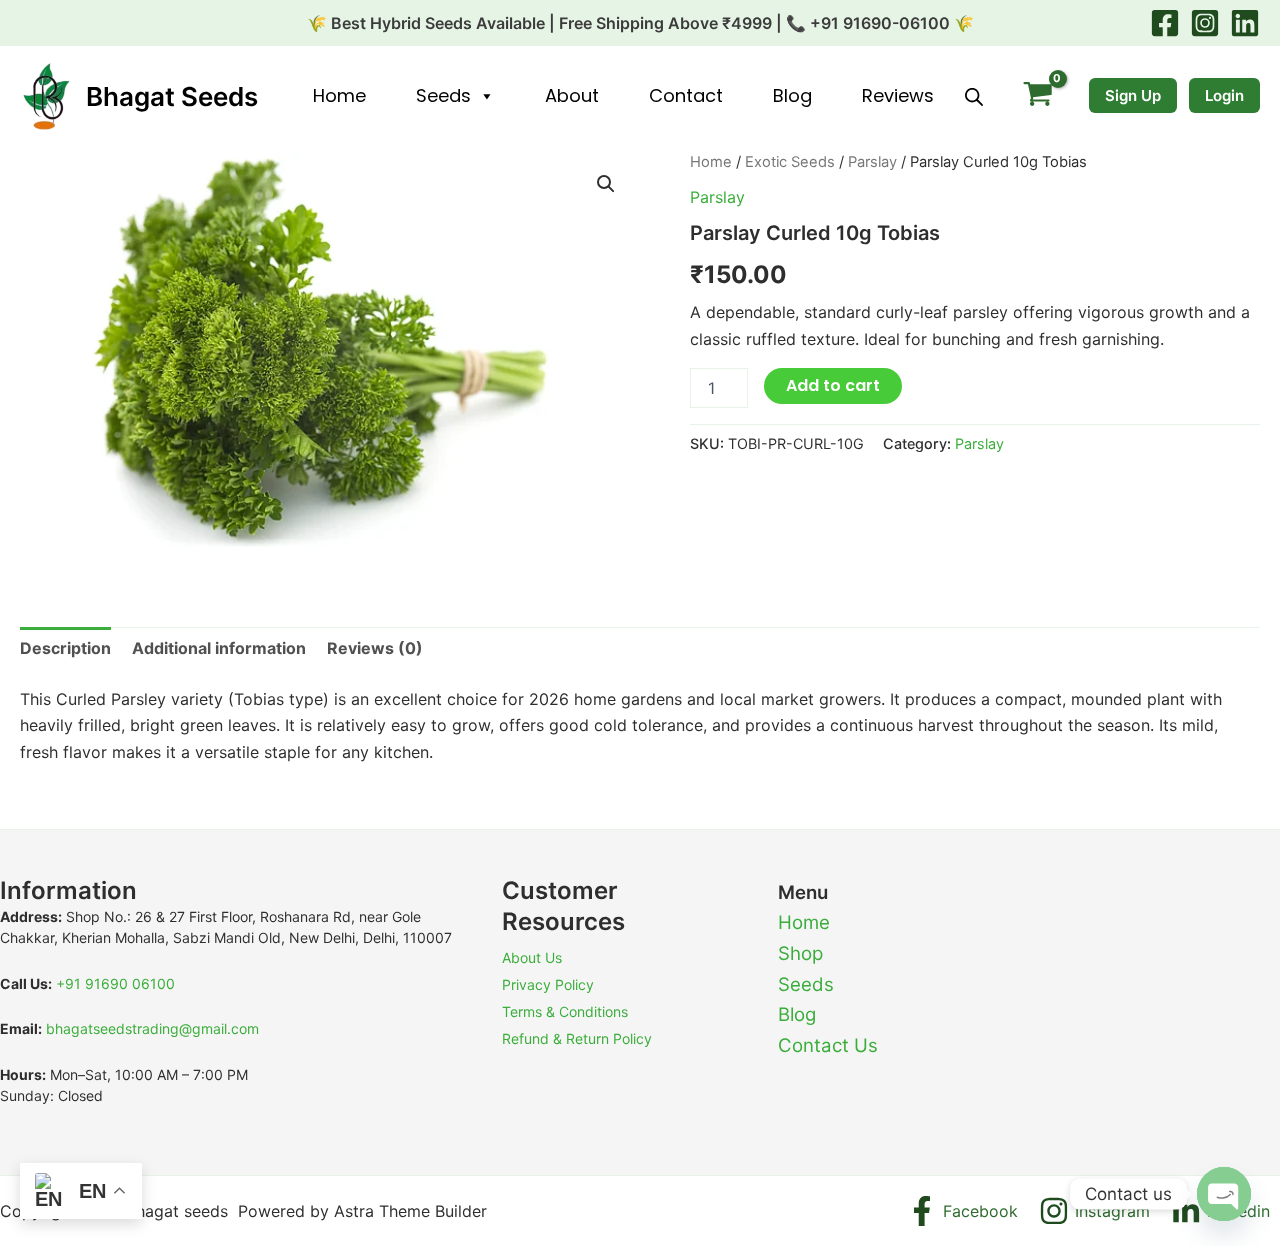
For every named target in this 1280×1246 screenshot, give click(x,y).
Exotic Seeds (790, 162)
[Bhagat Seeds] (45, 95)
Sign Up (1133, 95)
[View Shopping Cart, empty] (1037, 96)
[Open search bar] (974, 96)
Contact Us (828, 1045)
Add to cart (833, 385)
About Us (532, 957)
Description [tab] (65, 648)
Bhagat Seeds (172, 96)
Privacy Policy (548, 984)
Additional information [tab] (219, 648)
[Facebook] (1165, 23)
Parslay (872, 162)
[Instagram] (1205, 23)
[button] (606, 184)
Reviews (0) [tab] (375, 648)
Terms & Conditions (565, 1011)
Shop (800, 953)
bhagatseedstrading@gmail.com (152, 1028)
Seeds (443, 95)
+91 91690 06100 (115, 983)
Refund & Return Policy (577, 1038)
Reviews (898, 95)
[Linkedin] (1245, 23)
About (572, 95)
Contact (686, 95)
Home (339, 95)
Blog (792, 95)
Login (1224, 95)
